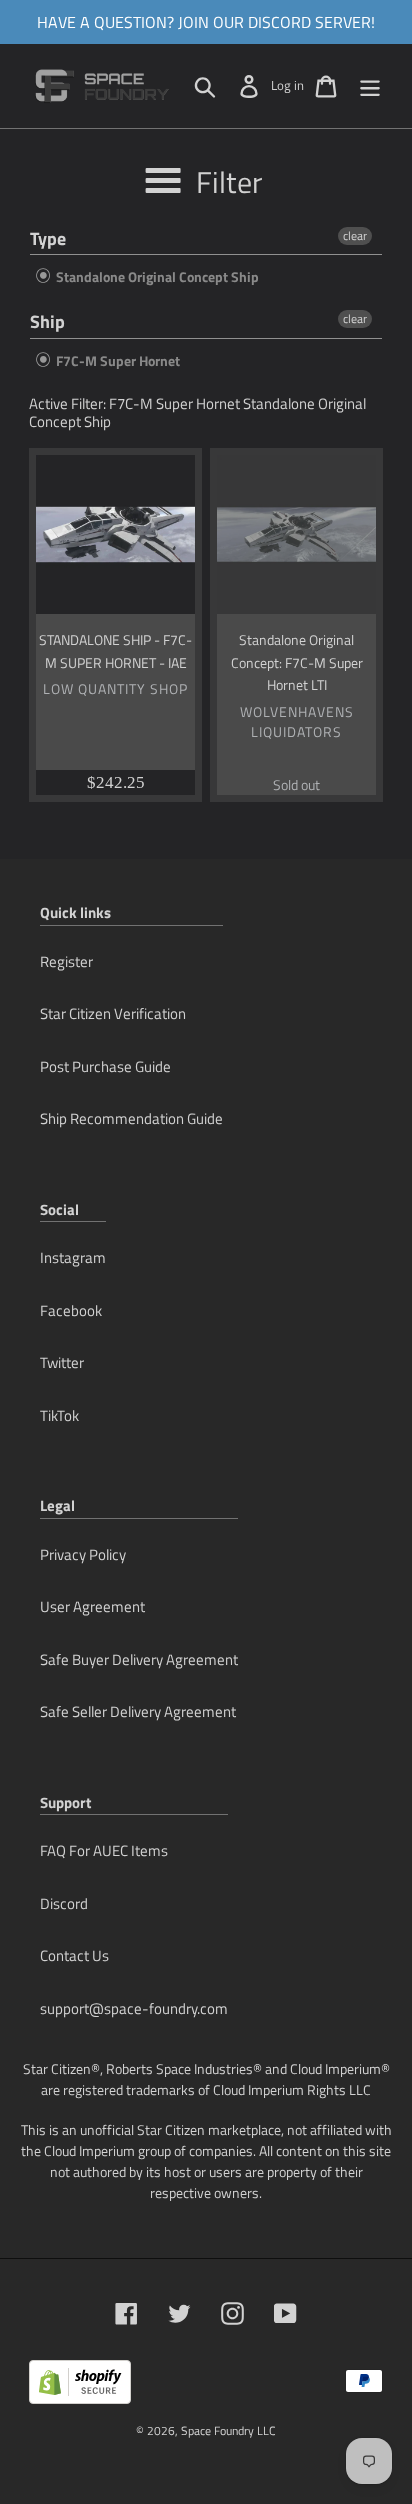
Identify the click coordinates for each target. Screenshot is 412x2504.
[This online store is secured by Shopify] (80, 2389)
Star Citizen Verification (113, 1013)
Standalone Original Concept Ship (156, 276)
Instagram (73, 1257)
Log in (287, 85)
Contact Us (74, 1955)
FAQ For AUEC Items (104, 1850)
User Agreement (92, 1606)
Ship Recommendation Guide (131, 1118)
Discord (64, 1903)
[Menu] (370, 86)
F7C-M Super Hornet (116, 360)
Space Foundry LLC (228, 2430)
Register (66, 961)
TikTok (59, 1415)
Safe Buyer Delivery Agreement (139, 1659)
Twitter (62, 1362)
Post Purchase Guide (105, 1066)
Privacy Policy (83, 1554)
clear (355, 236)
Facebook (71, 1310)
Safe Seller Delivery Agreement (138, 1711)
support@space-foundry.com (134, 2008)
